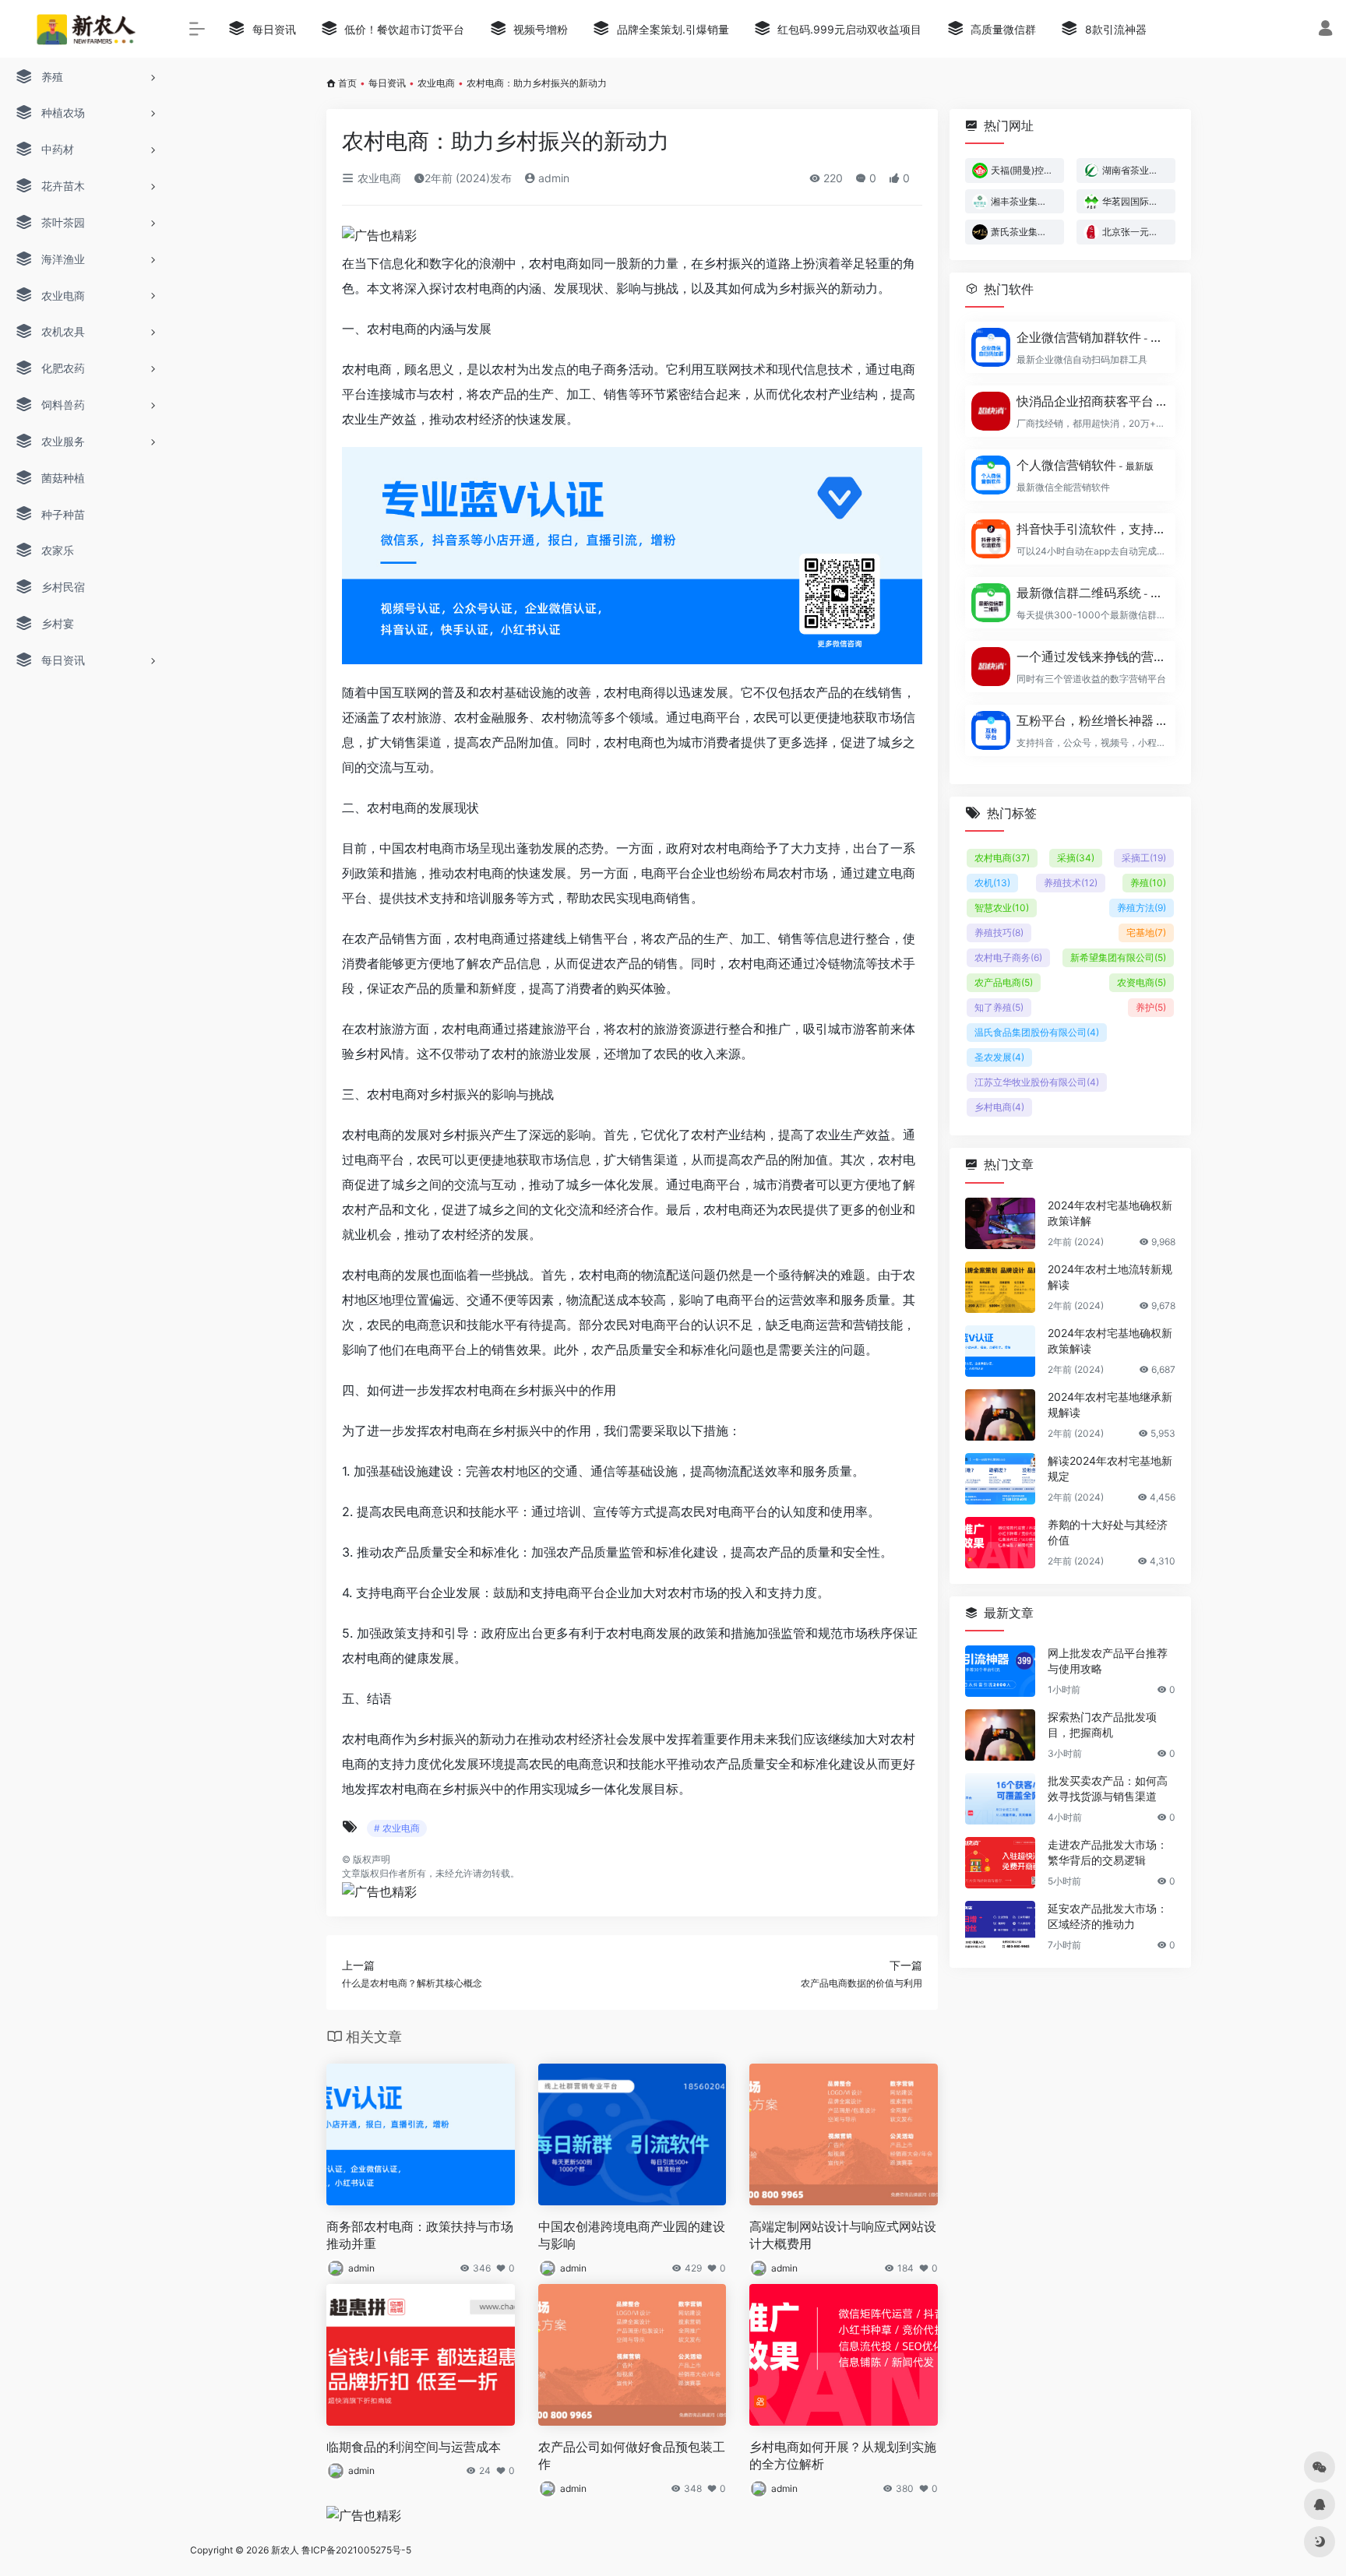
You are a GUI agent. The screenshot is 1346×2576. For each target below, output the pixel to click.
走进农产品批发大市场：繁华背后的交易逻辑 (1108, 1852)
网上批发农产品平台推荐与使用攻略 (1108, 1661)
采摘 (1076, 858)
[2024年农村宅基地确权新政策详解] (1000, 1223)
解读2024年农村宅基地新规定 (1110, 1468)
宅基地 (1146, 933)
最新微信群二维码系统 (1091, 593)
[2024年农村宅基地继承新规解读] (1000, 1415)
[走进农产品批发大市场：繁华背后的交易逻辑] (1000, 1863)
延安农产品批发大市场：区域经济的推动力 (1108, 1916)
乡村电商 (999, 1107)
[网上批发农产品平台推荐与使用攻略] (1000, 1671)
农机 (992, 883)
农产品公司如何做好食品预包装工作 (632, 2456)
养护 (1151, 1007)
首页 (347, 83)
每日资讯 (387, 83)
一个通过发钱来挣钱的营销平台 (1091, 656)
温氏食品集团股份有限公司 (1037, 1032)
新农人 (285, 2550)
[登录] (1325, 30)
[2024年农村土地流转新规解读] (1000, 1287)
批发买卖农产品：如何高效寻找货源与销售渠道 (1108, 1788)
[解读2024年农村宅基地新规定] (1000, 1479)
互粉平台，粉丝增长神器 (1091, 720)
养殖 (1148, 883)
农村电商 (1002, 858)
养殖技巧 (999, 933)
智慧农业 (1002, 908)
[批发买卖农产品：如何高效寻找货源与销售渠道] (1000, 1799)
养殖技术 (1071, 883)
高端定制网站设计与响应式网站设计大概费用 (843, 2235)
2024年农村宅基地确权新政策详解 (1110, 1213)
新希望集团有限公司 (1118, 957)
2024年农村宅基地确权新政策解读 (1110, 1341)
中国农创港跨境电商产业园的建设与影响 (632, 2235)
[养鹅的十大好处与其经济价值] (1000, 1543)
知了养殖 (999, 1007)
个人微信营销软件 (1085, 465)
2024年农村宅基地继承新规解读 (1110, 1404)
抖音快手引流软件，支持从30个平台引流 (1091, 529)
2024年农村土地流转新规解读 (1110, 1277)
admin (552, 178)
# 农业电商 (397, 1828)
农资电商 (1142, 982)
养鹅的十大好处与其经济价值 (1108, 1532)
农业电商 (436, 83)
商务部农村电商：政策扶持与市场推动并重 (420, 2235)
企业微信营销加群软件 (1091, 337)
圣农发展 (999, 1057)
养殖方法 (1142, 908)
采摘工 (1144, 858)
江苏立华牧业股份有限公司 (1037, 1082)
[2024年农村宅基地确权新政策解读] (1000, 1351)
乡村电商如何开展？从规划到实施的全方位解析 (843, 2456)
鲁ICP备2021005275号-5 (356, 2550)
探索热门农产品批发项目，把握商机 (1102, 1724)
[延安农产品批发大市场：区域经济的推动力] (1000, 1927)
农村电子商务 (1008, 957)
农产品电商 (1004, 982)
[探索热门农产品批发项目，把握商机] (1000, 1735)
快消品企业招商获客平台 (1091, 401)
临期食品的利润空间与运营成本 (414, 2447)
